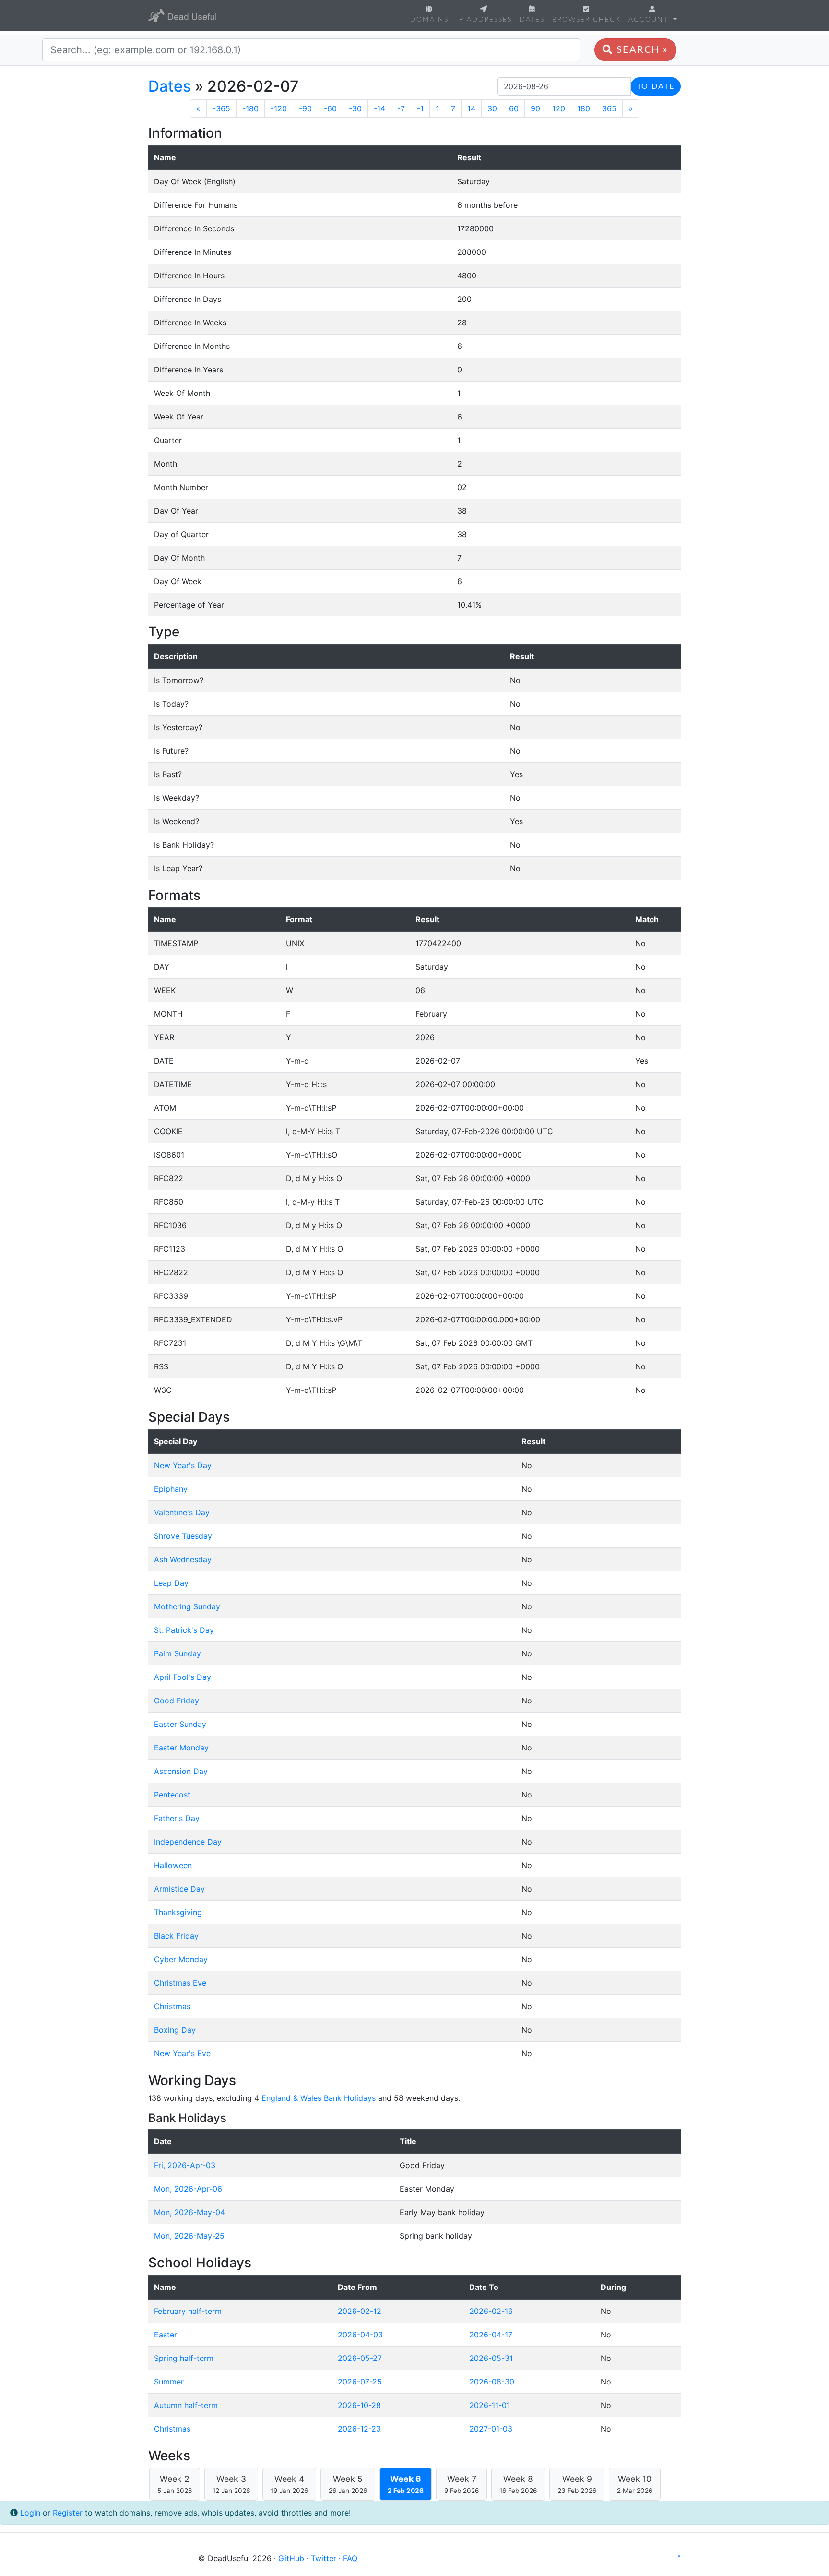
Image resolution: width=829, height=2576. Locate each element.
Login (30, 2513)
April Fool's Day (183, 1677)
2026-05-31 (491, 2358)
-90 (305, 108)
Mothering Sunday (187, 1606)
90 (535, 108)
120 (559, 108)
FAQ (350, 2558)
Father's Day (177, 1818)
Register (68, 2513)
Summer (169, 2382)
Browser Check (586, 19)
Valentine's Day (182, 1512)
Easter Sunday (180, 1724)
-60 (330, 108)
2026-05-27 (360, 2358)
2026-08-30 (492, 2382)
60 (514, 108)
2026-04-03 (360, 2335)
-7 (401, 108)
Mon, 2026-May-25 (189, 2236)
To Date (656, 86)
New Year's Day (183, 1465)
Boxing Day (175, 2030)
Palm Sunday (178, 1653)
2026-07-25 (360, 2382)
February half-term (188, 2311)
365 (609, 108)
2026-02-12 (360, 2311)
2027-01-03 (491, 2429)
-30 (355, 108)
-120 (279, 108)
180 (584, 108)
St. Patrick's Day (184, 1630)
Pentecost (172, 1795)
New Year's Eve (182, 2053)
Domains (429, 19)
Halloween (173, 1865)
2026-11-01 (490, 2405)
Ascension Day (181, 1771)
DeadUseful (182, 15)
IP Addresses (484, 19)
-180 (250, 108)
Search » (641, 50)
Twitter (324, 2558)
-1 (420, 108)
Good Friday (177, 1701)
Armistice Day (179, 1889)
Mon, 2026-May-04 (189, 2212)
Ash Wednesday (183, 1559)
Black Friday (176, 1936)
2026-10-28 (359, 2405)
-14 (379, 108)
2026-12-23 (359, 2429)
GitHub (291, 2558)
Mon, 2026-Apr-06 (188, 2189)
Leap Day (171, 1583)
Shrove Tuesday (183, 1536)
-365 (221, 108)
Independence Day (188, 1842)
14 (471, 108)
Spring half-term (184, 2358)
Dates (532, 19)
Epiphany (171, 1489)
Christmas (172, 2006)
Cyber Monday (181, 1959)
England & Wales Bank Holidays (319, 2098)
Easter (166, 2335)
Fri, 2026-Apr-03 (185, 2165)
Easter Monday (181, 1748)
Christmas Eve (180, 1983)
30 (492, 108)
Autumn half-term (186, 2405)
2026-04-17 (491, 2335)
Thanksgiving (178, 1912)
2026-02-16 (491, 2311)
